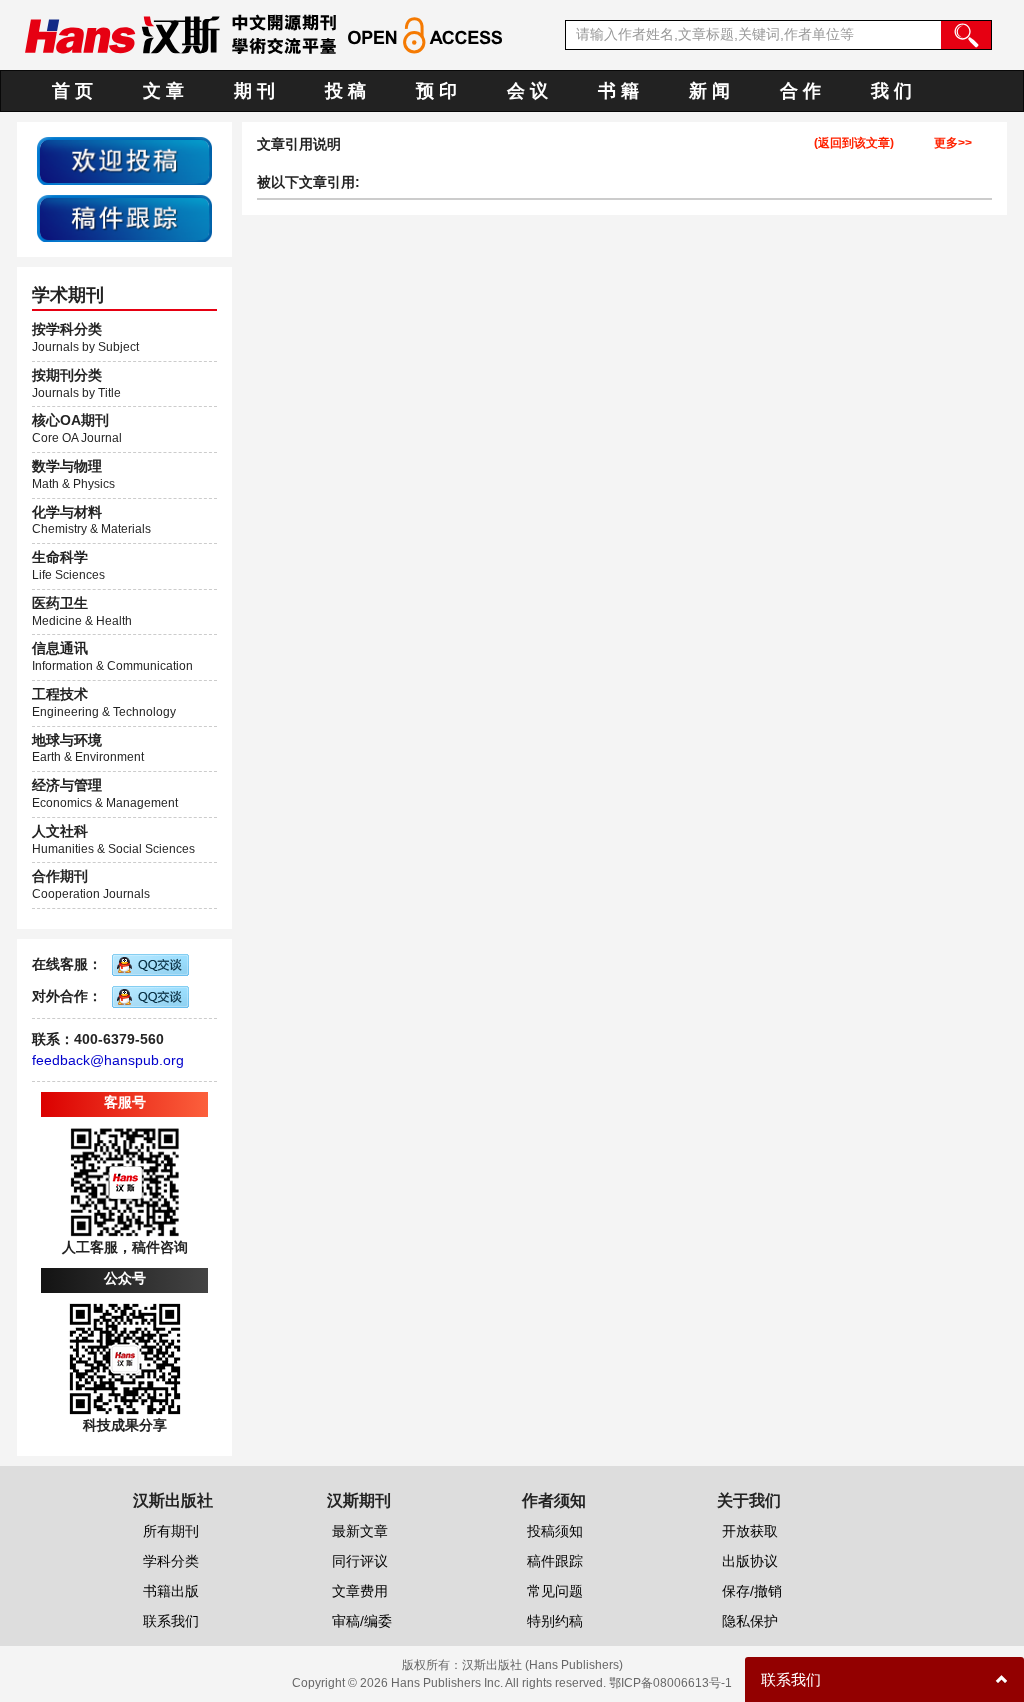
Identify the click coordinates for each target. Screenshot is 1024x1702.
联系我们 (171, 1621)
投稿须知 (555, 1531)
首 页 (72, 91)
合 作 (800, 91)
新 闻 (709, 91)
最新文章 (360, 1531)
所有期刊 (171, 1531)
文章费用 (360, 1591)
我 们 (891, 91)
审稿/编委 (362, 1621)
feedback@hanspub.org (108, 1060)
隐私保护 (750, 1621)
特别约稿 (555, 1621)
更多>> (953, 143)
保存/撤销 (752, 1591)
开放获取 (750, 1531)
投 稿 (345, 91)
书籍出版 (171, 1591)
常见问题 (555, 1591)
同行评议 (360, 1561)
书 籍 (618, 91)
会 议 (527, 91)
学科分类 (171, 1561)
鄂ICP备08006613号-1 (670, 1683)
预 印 (436, 91)
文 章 (163, 91)
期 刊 (254, 91)
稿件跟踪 (555, 1561)
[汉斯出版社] (122, 34)
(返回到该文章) (854, 143)
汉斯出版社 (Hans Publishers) (542, 1665)
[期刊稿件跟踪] (124, 217)
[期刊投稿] (124, 160)
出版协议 (750, 1561)
